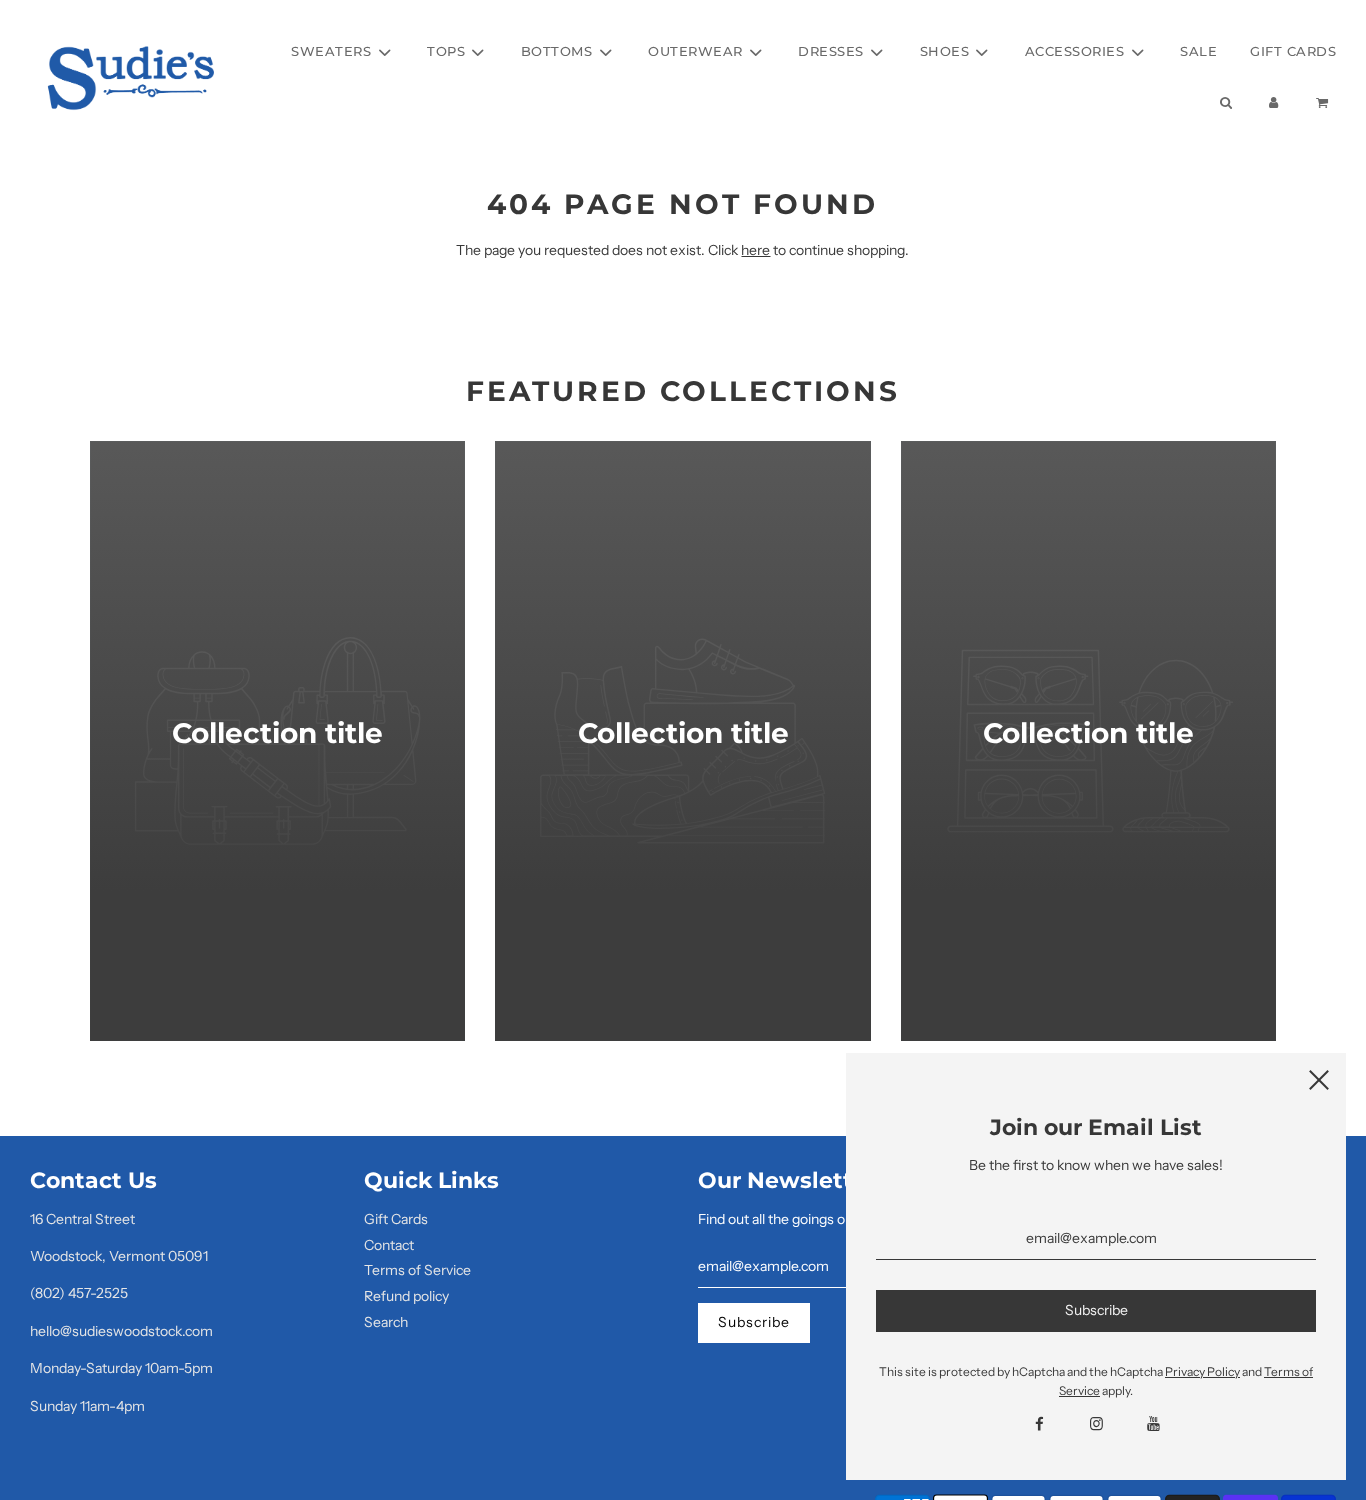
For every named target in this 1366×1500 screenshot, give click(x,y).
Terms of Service (417, 1270)
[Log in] (1274, 102)
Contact (389, 1245)
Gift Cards (1293, 51)
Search (386, 1322)
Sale (1198, 51)
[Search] (1225, 102)
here (755, 250)
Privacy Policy (1202, 1371)
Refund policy (406, 1296)
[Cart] (1324, 102)
